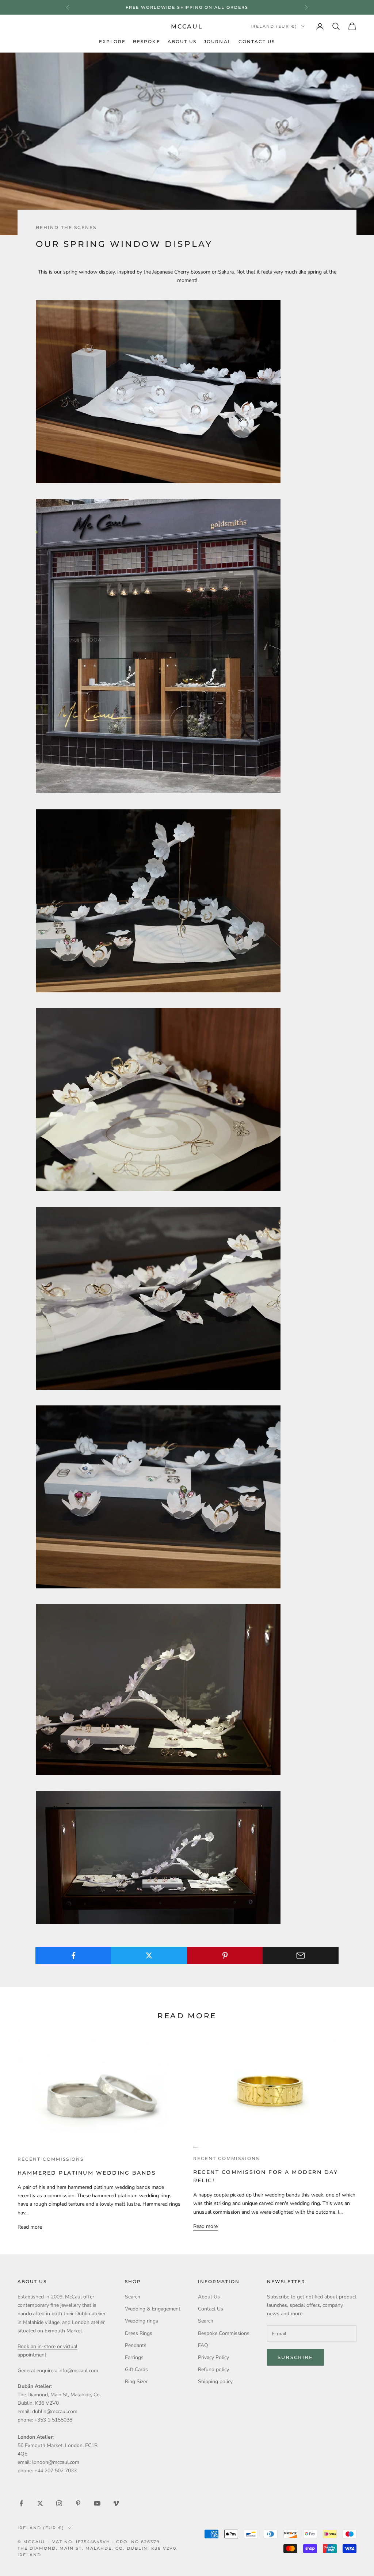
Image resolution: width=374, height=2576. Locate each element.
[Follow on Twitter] (40, 2503)
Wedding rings (142, 2321)
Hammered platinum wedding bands (87, 2173)
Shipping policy (215, 2382)
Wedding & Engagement (153, 2309)
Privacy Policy (213, 2357)
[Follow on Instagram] (59, 2503)
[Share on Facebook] (73, 1955)
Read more (30, 2227)
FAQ (203, 2345)
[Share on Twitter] (149, 1955)
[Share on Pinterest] (225, 1955)
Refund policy (213, 2369)
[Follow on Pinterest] (78, 2503)
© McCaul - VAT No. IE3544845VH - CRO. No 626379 (89, 2542)
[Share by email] (301, 1955)
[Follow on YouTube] (97, 2503)
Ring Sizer (136, 2382)
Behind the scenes (66, 228)
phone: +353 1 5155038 (45, 2420)
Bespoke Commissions (224, 2333)
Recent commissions (51, 2159)
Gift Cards (136, 2369)
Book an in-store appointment (187, 7)
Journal (217, 42)
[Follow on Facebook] (21, 2503)
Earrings (134, 2357)
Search (133, 2297)
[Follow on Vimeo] (116, 2503)
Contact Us (257, 42)
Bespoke (147, 42)
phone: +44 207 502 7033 (47, 2471)
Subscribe (295, 2357)
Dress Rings (139, 2333)
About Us (182, 42)
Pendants (136, 2345)
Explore (112, 42)
